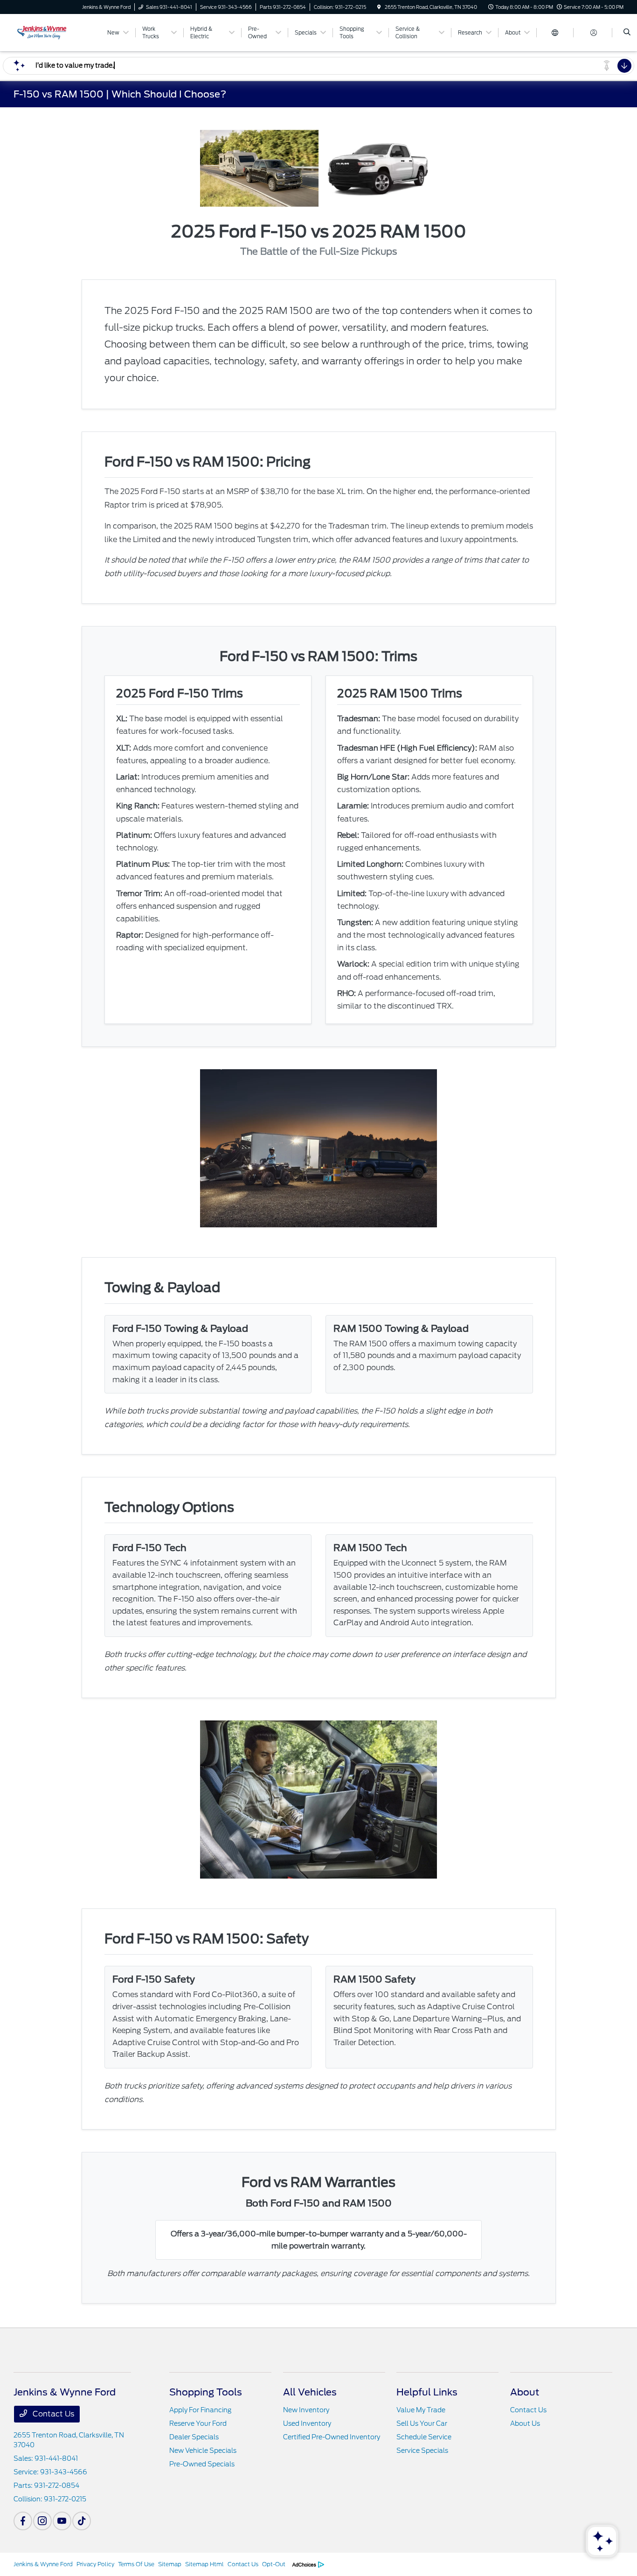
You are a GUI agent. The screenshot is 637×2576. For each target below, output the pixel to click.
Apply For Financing (200, 2410)
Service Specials (422, 2451)
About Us (525, 2423)
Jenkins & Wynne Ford (43, 2564)
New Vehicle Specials (203, 2451)
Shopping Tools (206, 2392)
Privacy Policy (95, 2564)
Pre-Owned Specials (202, 2464)
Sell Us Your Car (422, 2423)
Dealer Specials (194, 2437)
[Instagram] (42, 2521)
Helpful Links (427, 2392)
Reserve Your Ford (198, 2423)
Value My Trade (421, 2410)
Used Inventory (307, 2423)
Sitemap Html (204, 2564)
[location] (379, 7)
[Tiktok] (82, 2521)
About (525, 2392)
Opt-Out (274, 2564)
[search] (627, 33)
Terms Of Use (136, 2564)
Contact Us (52, 2414)
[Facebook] (23, 2521)
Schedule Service (424, 2437)
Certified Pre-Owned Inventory (332, 2437)
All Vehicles (310, 2392)
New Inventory (306, 2410)
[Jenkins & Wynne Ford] (56, 32)
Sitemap (170, 2564)
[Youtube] (62, 2521)
